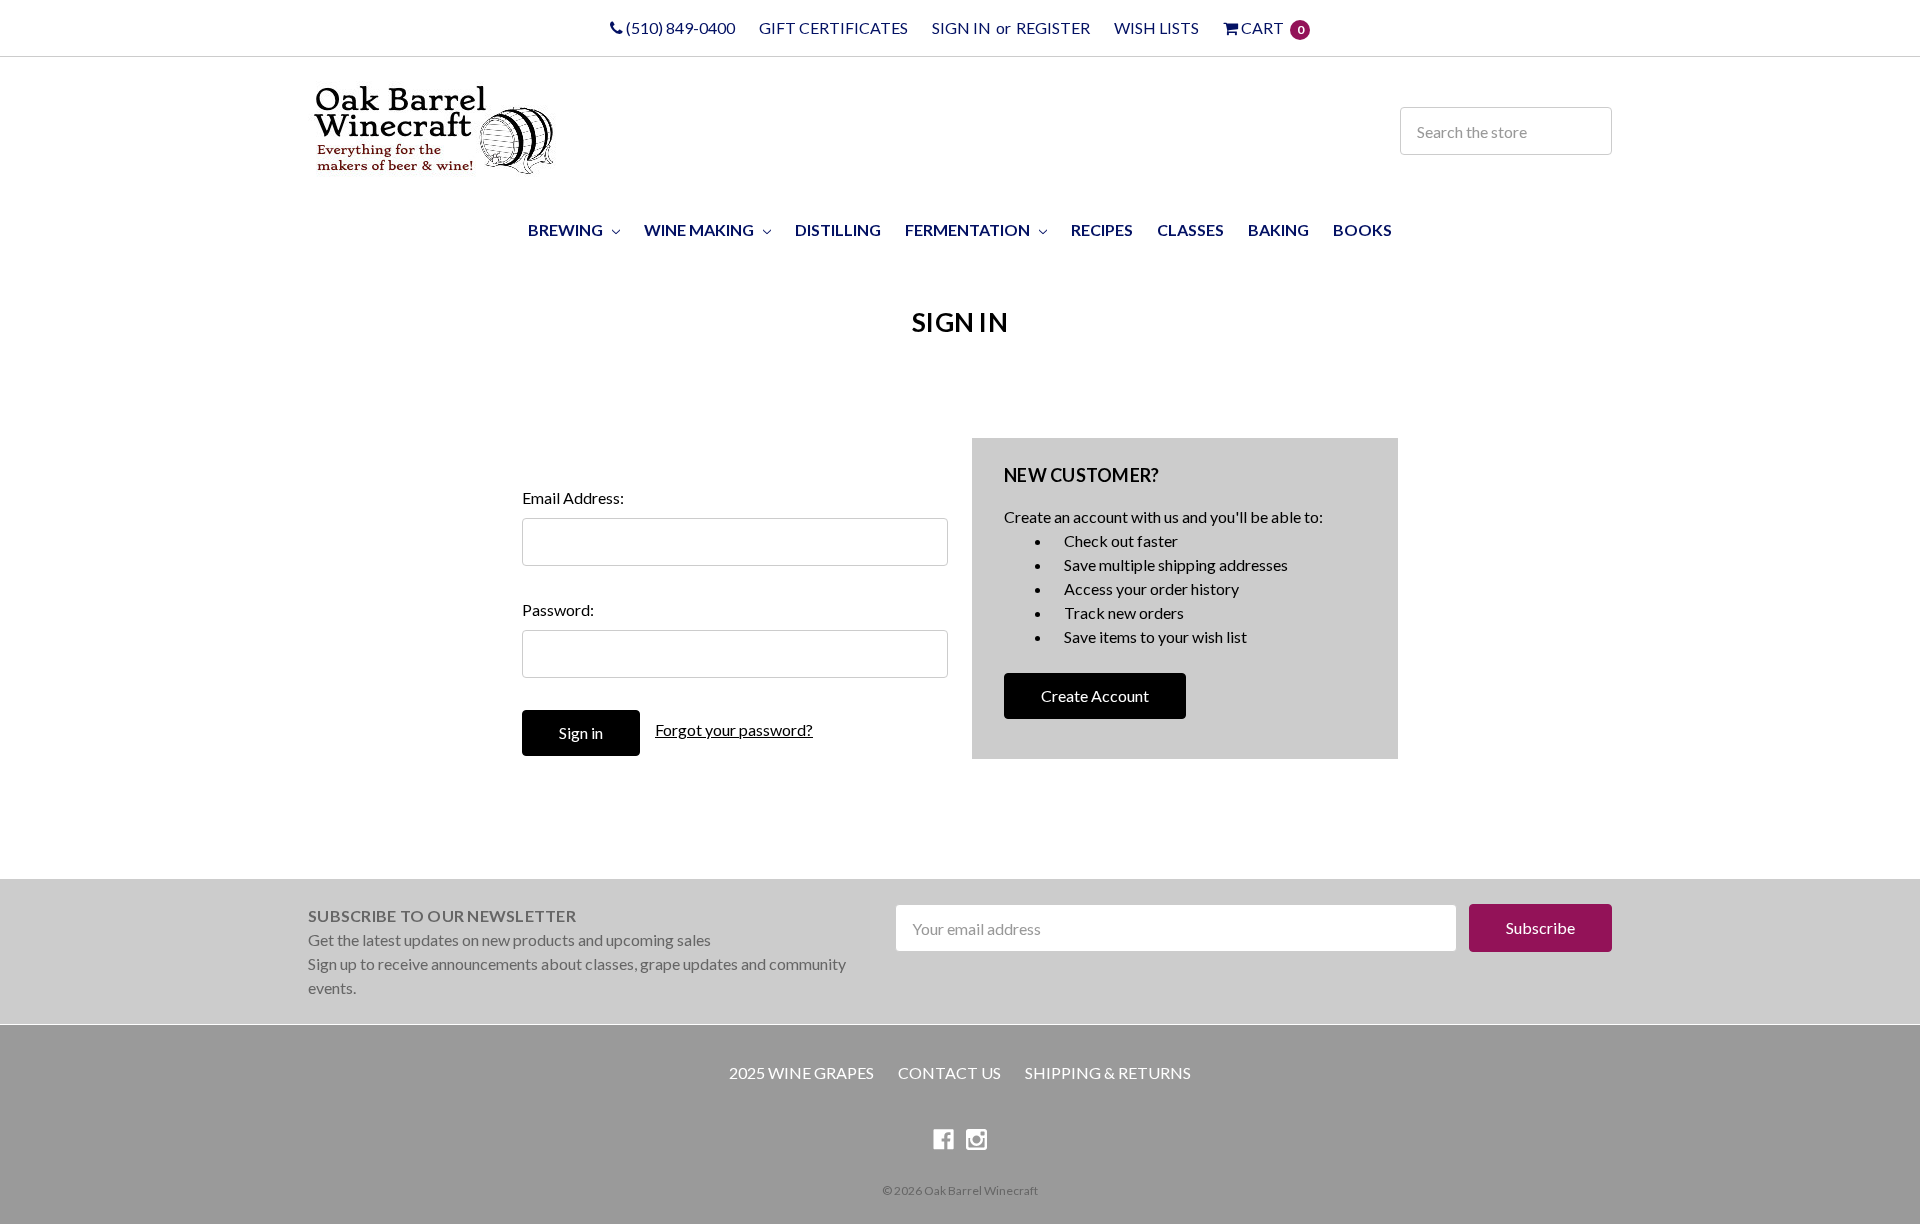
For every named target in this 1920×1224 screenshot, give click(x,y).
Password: (558, 609)
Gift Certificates (833, 27)
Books (1362, 229)
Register (1053, 27)
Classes (1190, 229)
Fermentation (969, 229)
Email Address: (573, 497)
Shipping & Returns (1108, 1072)
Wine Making (700, 229)
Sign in (961, 27)
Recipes (1102, 229)
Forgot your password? (734, 729)
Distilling (838, 229)
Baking (1278, 229)
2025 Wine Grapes (801, 1072)
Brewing (567, 229)
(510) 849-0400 (679, 27)
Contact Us (949, 1072)
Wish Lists (1156, 27)
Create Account (1095, 695)
